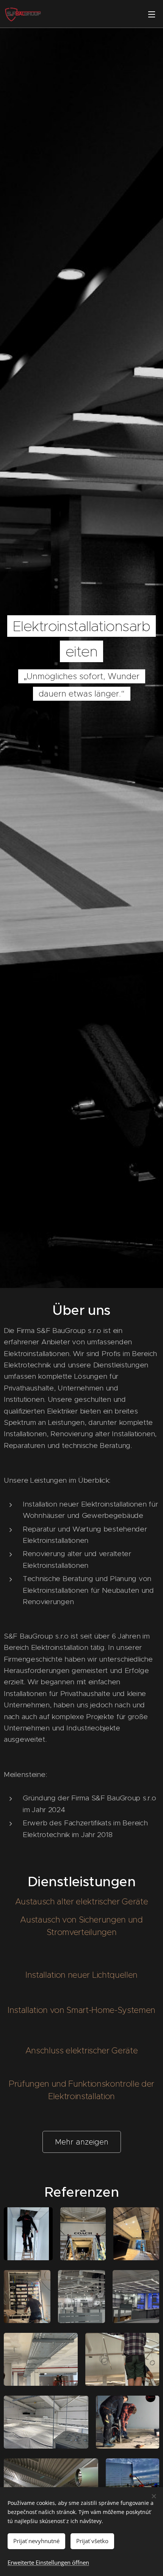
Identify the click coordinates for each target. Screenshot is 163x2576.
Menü (152, 14)
